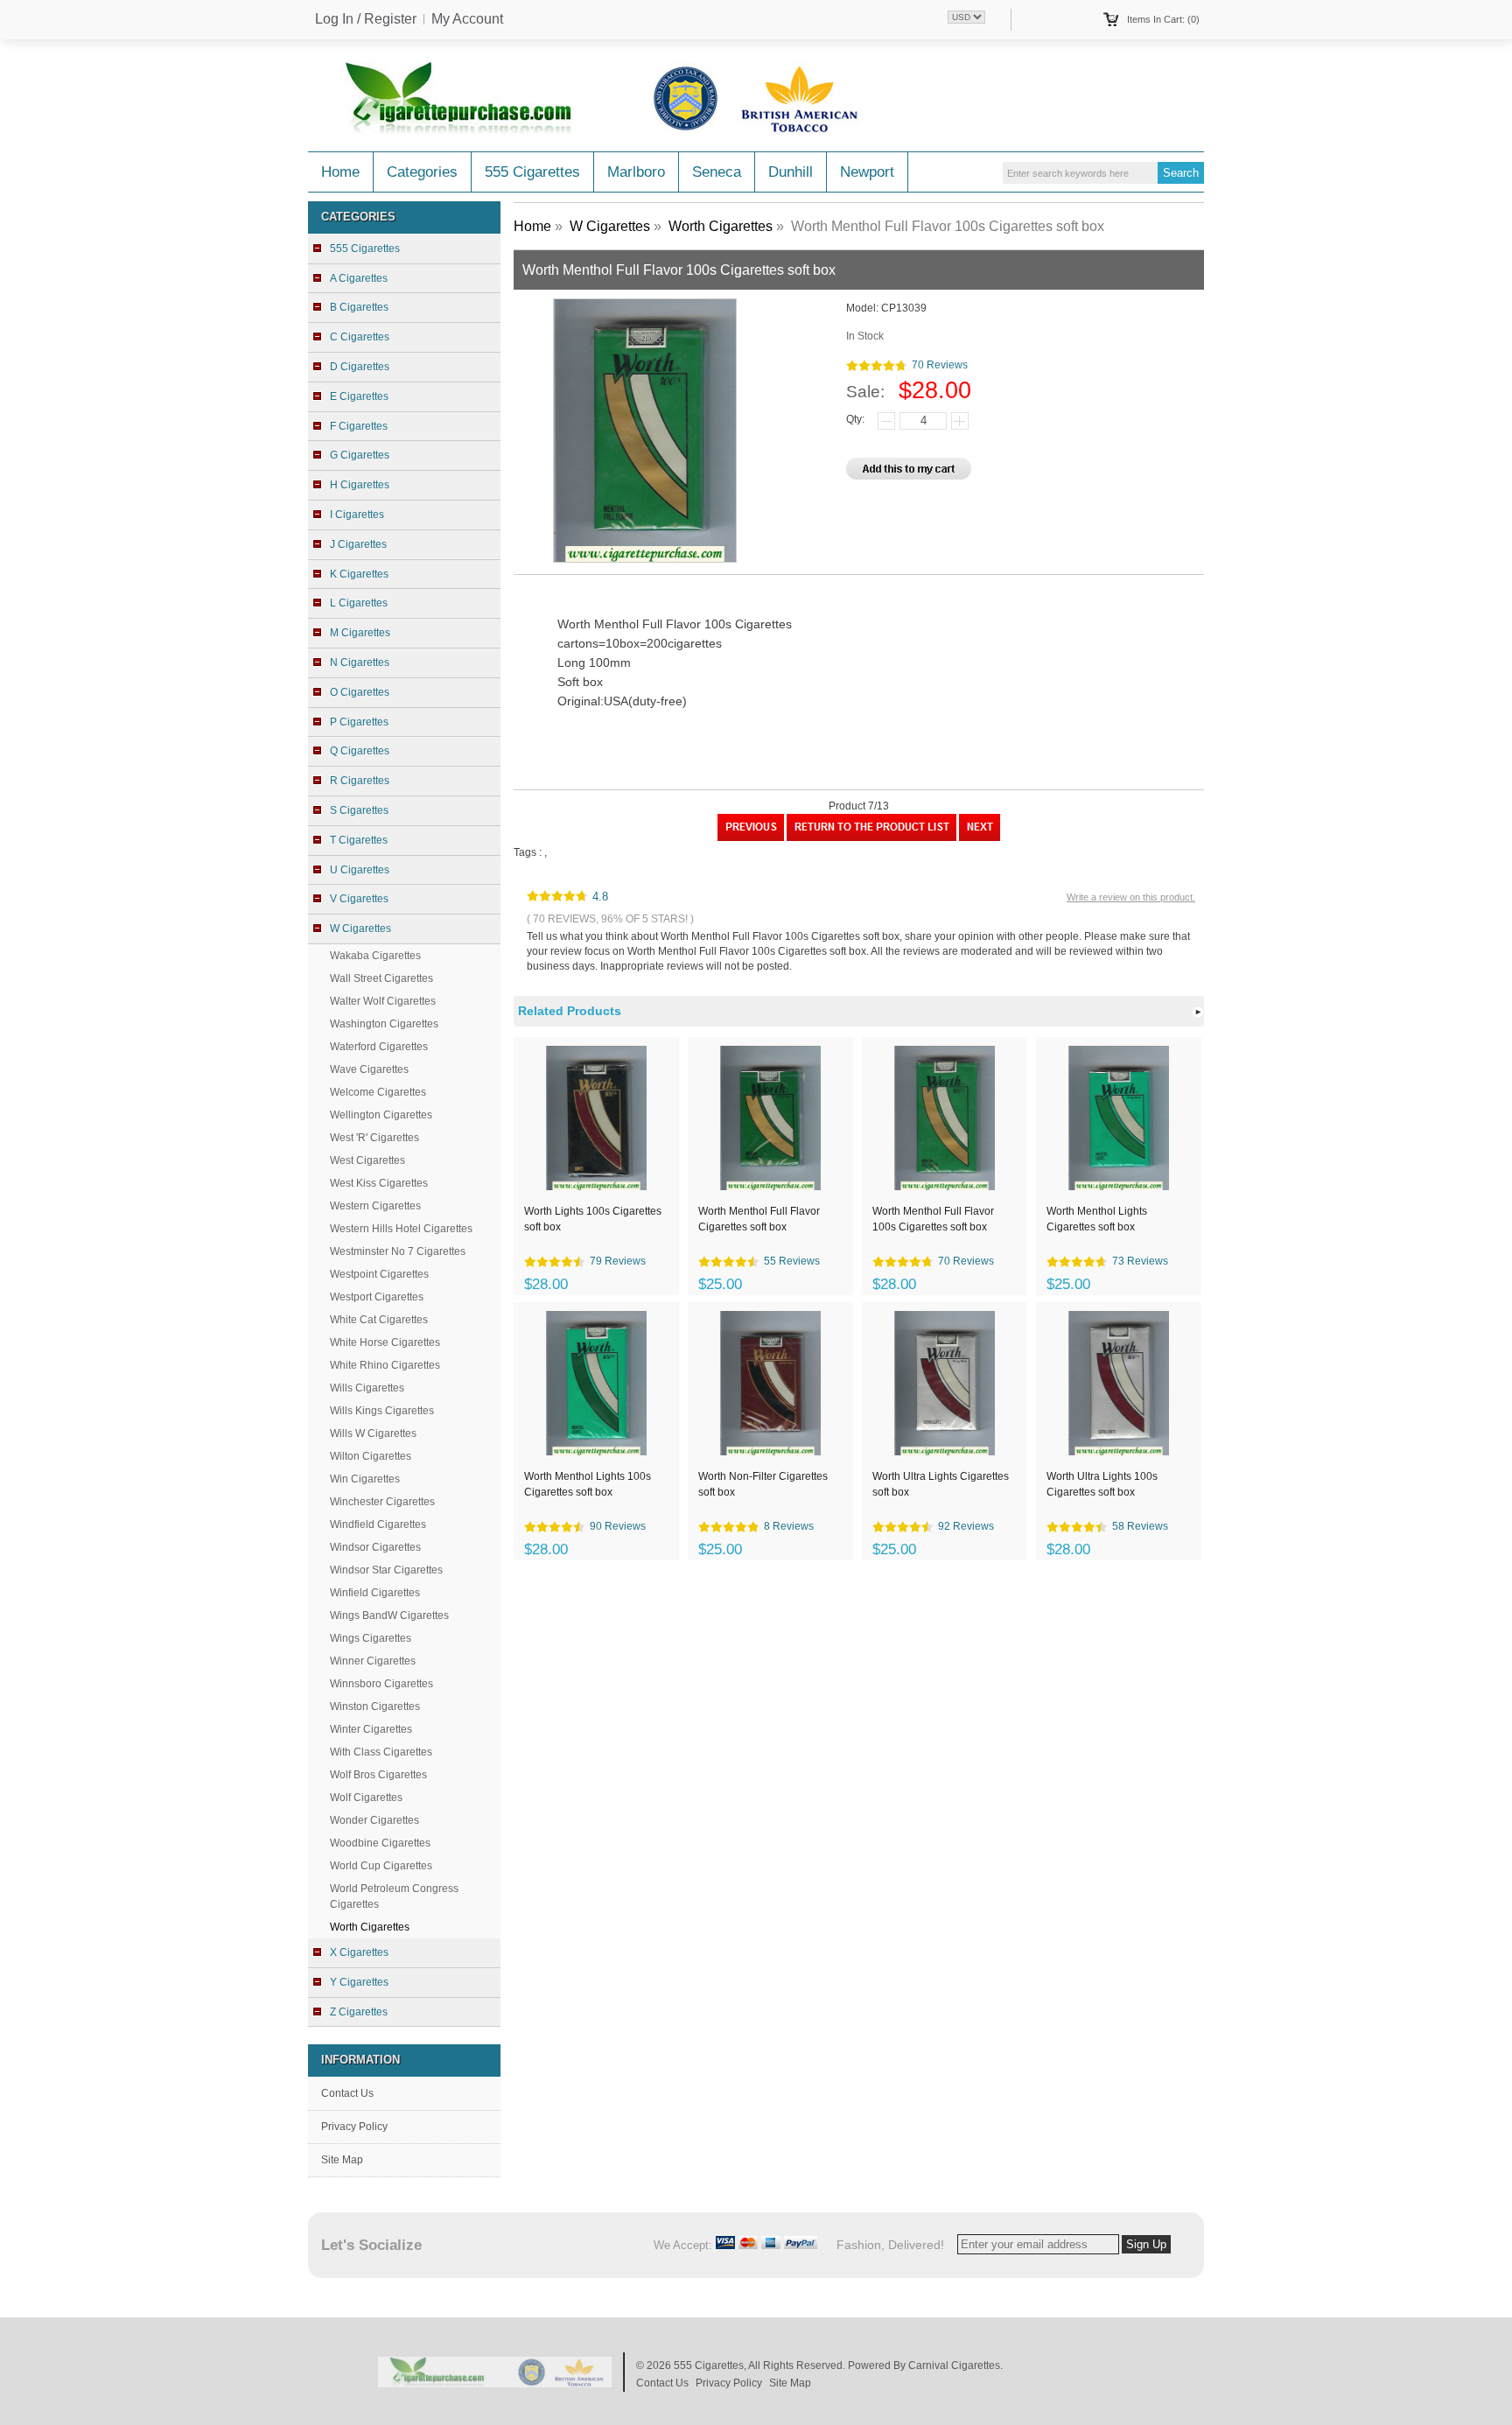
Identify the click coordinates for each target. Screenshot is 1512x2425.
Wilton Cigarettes (371, 1456)
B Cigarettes (359, 307)
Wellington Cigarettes (381, 1115)
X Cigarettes (359, 1952)
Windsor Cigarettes (375, 1547)
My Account (467, 19)
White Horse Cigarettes (385, 1342)
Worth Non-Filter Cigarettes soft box (763, 1484)
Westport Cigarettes (377, 1297)
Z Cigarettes (359, 2012)
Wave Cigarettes (369, 1069)
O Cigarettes (360, 692)
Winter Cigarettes (371, 1729)
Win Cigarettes (365, 1479)
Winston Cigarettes (375, 1707)
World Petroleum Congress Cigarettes (394, 1896)
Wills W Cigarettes (373, 1433)
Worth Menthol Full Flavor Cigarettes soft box (759, 1219)
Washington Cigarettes (384, 1024)
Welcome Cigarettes (378, 1092)
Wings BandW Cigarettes (389, 1615)
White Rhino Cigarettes (385, 1365)
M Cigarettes (360, 633)
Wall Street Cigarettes (381, 978)
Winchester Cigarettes (382, 1502)
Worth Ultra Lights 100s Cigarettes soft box (1102, 1484)
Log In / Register (366, 19)
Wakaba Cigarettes (375, 956)
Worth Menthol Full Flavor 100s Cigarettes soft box (933, 1219)
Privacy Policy (354, 2127)
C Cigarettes (360, 337)
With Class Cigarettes (381, 1752)
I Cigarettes (357, 515)
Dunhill (791, 172)
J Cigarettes (358, 544)
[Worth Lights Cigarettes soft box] (751, 838)
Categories (422, 172)
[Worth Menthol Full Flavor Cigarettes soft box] (980, 838)
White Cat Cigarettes (379, 1320)
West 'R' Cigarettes (374, 1138)
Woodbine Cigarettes (380, 1843)
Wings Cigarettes (371, 1638)
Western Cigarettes (375, 1206)
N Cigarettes (360, 662)
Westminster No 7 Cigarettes (398, 1251)
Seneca (717, 172)
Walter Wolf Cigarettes (383, 1001)
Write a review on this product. (1131, 897)
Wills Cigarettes (367, 1388)
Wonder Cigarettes (374, 1820)
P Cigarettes (359, 722)
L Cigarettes (359, 603)
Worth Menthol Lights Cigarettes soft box (1097, 1219)
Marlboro (636, 172)
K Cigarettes (359, 574)
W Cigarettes (610, 226)
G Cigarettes (360, 455)
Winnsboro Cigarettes (381, 1684)
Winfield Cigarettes (375, 1593)
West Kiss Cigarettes (379, 1183)
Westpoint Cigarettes (379, 1274)
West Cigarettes (367, 1160)
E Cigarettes (359, 396)
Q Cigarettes (360, 751)
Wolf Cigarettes (366, 1798)
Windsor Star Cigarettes (386, 1570)
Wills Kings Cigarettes (382, 1411)
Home (340, 172)
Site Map (342, 2160)
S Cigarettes (359, 810)
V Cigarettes (359, 899)
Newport (867, 172)
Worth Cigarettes (721, 226)
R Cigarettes (360, 781)
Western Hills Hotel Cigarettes (401, 1229)
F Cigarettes (359, 426)
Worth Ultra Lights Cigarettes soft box (941, 1484)
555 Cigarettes (532, 172)
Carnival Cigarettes (954, 2365)
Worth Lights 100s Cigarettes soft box (593, 1219)
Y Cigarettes (359, 1982)
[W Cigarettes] (871, 838)
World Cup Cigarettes (381, 1866)
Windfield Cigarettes (378, 1524)
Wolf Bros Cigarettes (378, 1775)
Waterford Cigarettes (379, 1047)
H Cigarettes (360, 485)
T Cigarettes (359, 840)
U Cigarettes (360, 870)
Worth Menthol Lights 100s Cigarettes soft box (588, 1484)
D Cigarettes (360, 367)
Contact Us (347, 2093)
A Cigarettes (359, 278)
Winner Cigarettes (373, 1661)
